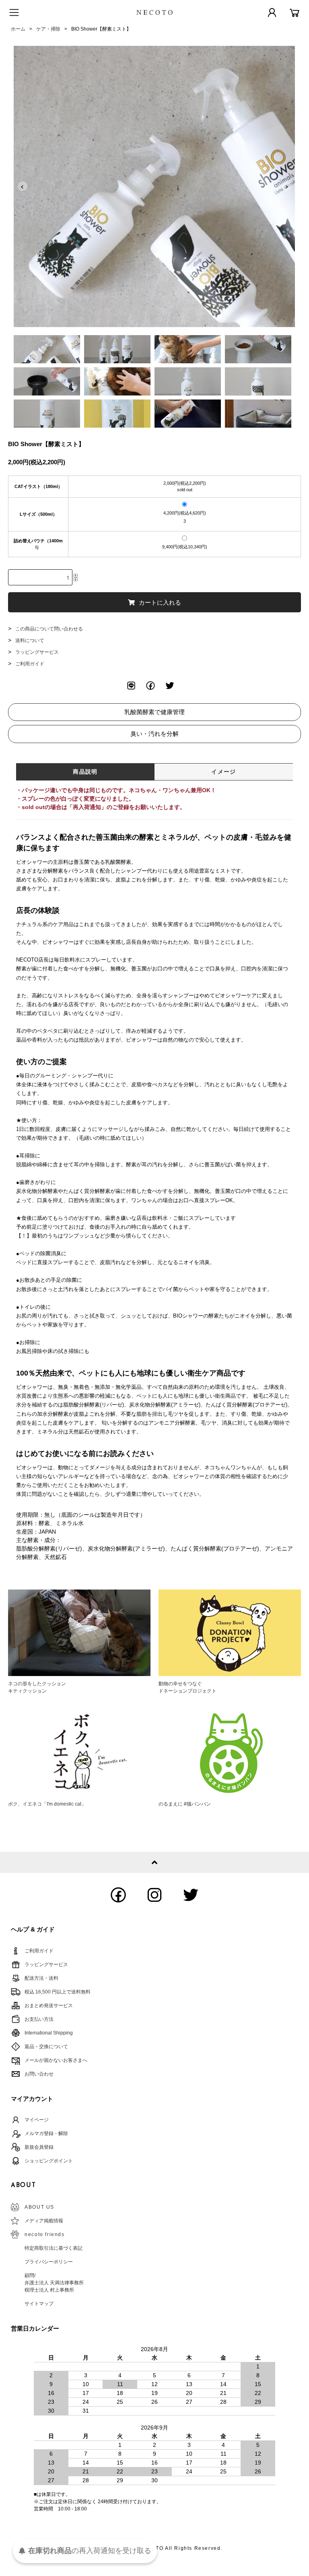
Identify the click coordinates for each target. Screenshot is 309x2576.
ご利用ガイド (30, 664)
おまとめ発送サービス (49, 2006)
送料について (30, 640)
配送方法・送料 (41, 1978)
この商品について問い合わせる (49, 629)
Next (286, 186)
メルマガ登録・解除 (46, 2133)
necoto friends (44, 2234)
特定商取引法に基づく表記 (54, 2248)
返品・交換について (46, 2047)
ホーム (18, 29)
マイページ (37, 2120)
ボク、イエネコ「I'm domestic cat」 (47, 1804)
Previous (23, 186)
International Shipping (49, 2033)
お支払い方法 (39, 2019)
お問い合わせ (39, 2074)
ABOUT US (39, 2207)
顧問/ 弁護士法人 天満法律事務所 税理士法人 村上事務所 (54, 2283)
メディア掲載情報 (44, 2221)
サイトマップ (39, 2304)
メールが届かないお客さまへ (56, 2060)
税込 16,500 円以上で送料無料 (58, 1992)
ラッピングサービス (37, 652)
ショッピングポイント (49, 2161)
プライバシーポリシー (49, 2262)
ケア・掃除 (48, 29)
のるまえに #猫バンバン (185, 1804)
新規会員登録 (39, 2147)
